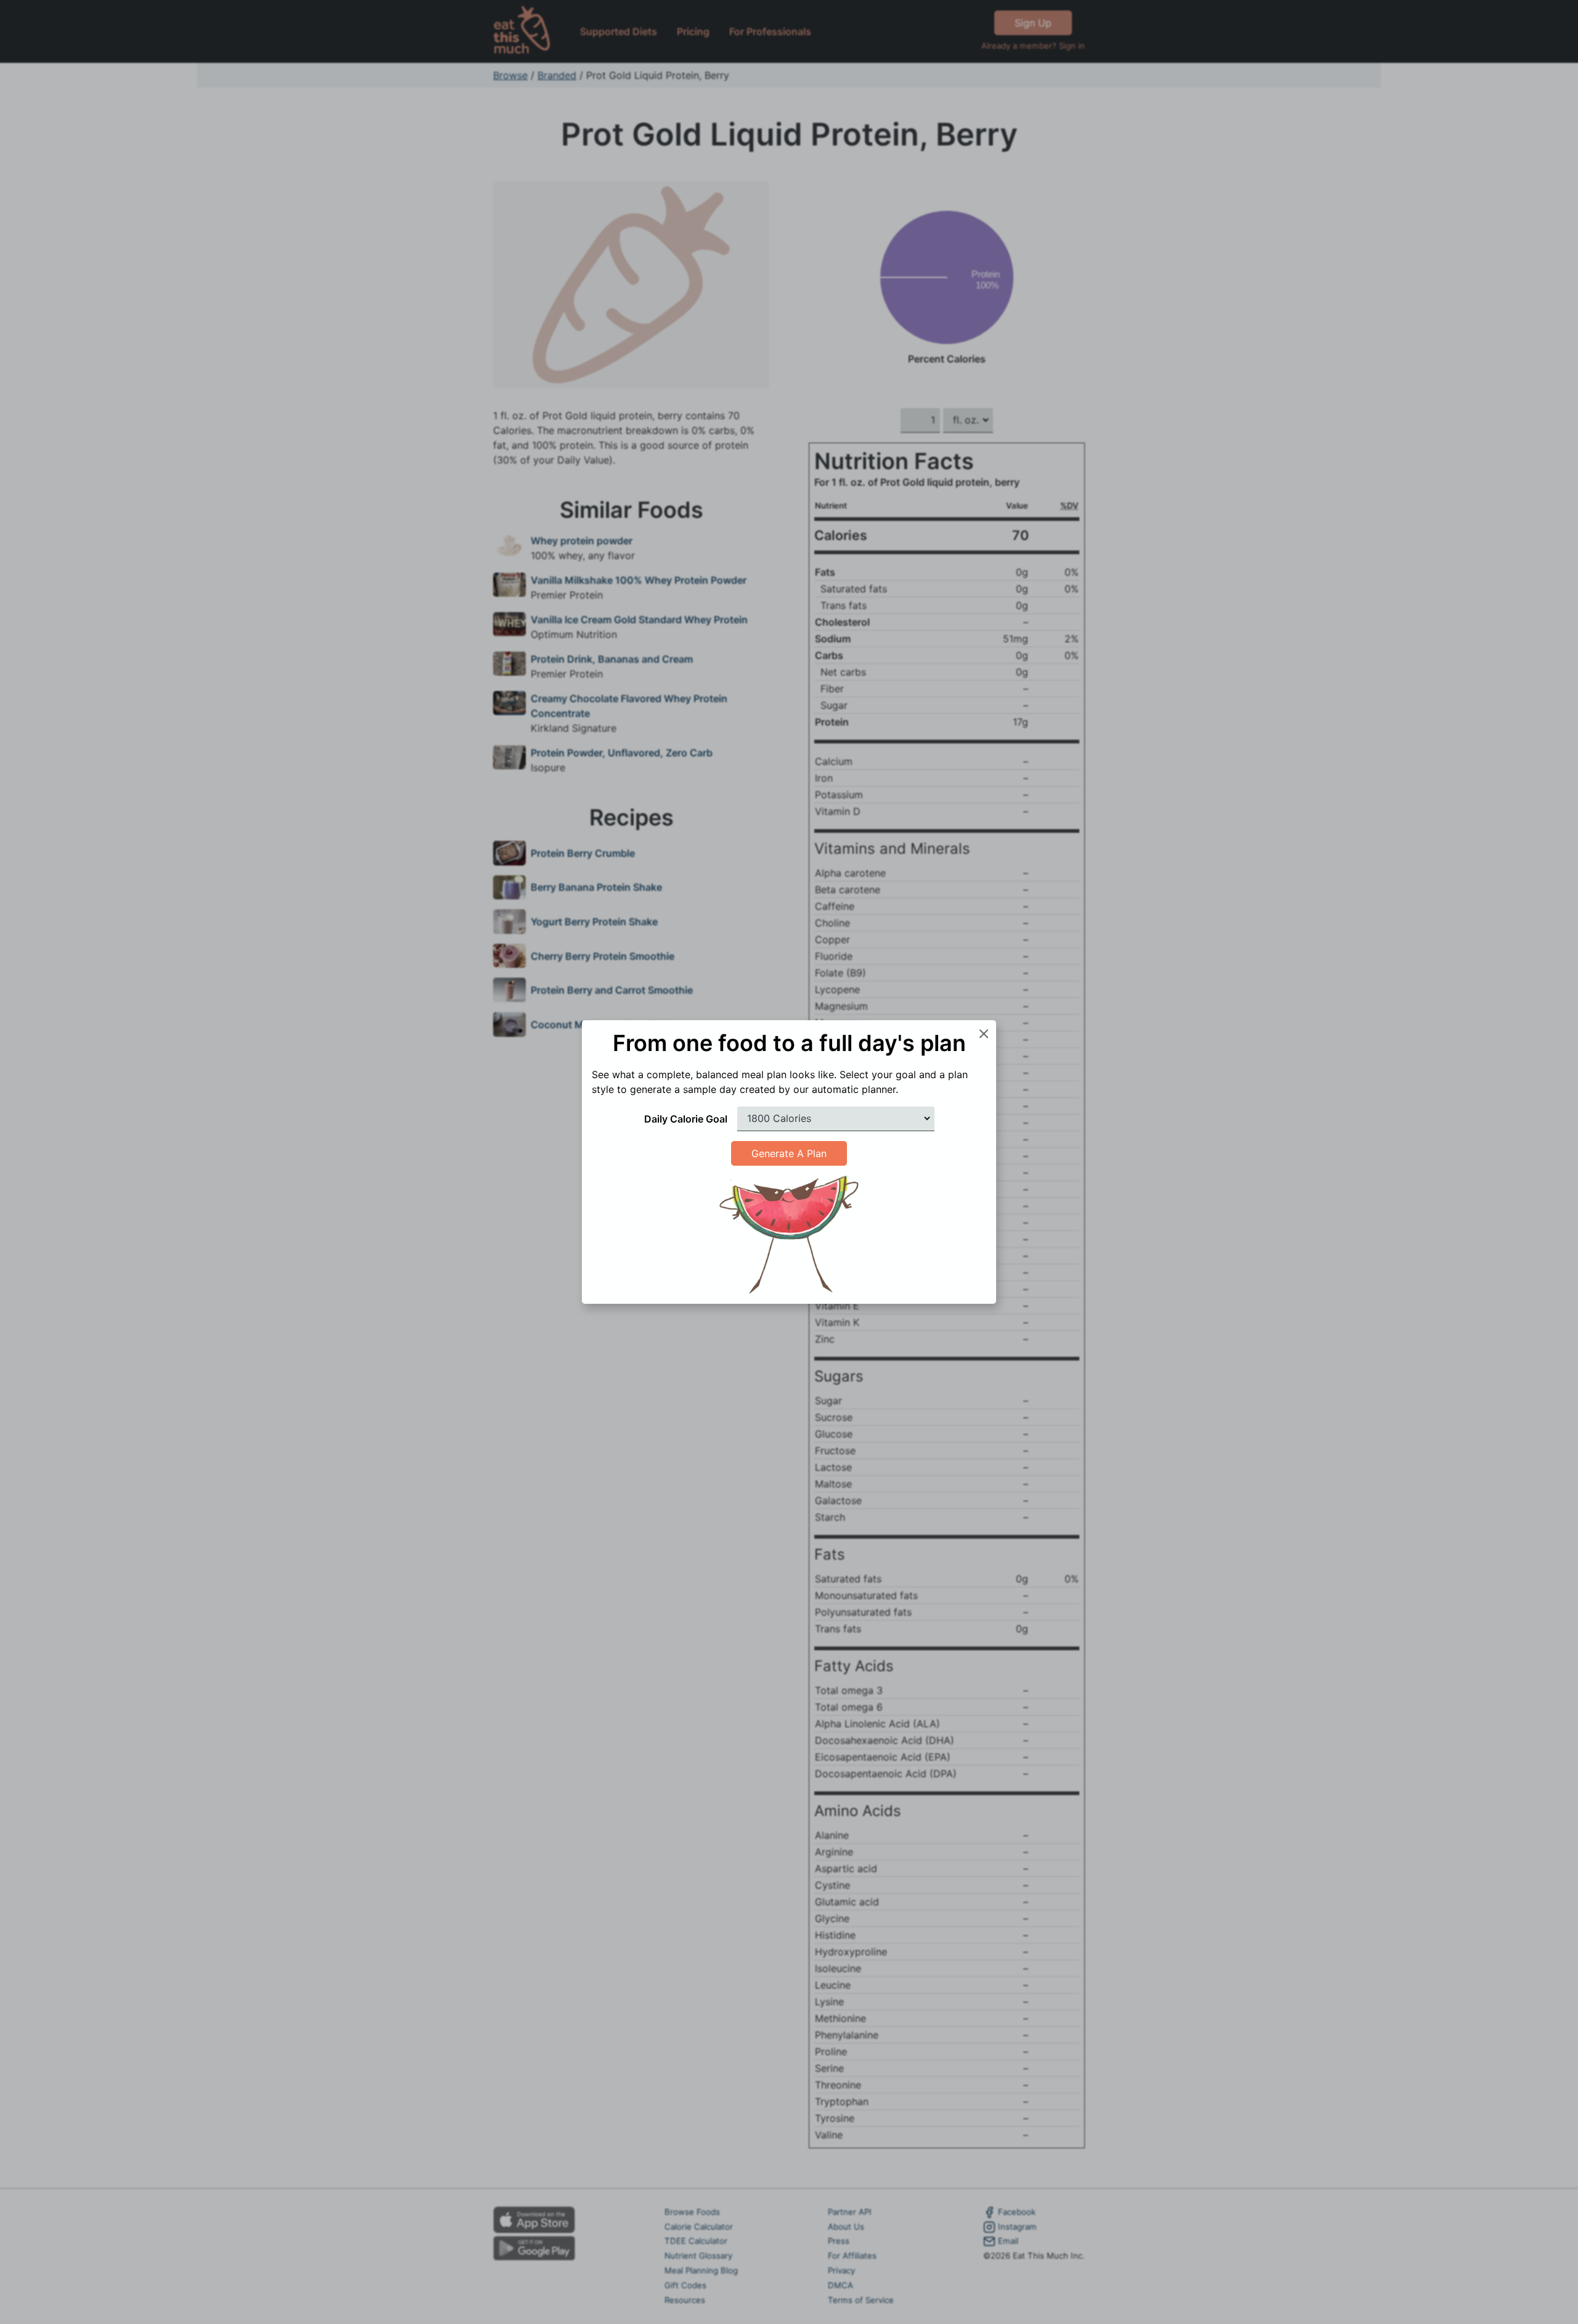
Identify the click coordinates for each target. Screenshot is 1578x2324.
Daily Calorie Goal (686, 1119)
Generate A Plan (789, 1153)
